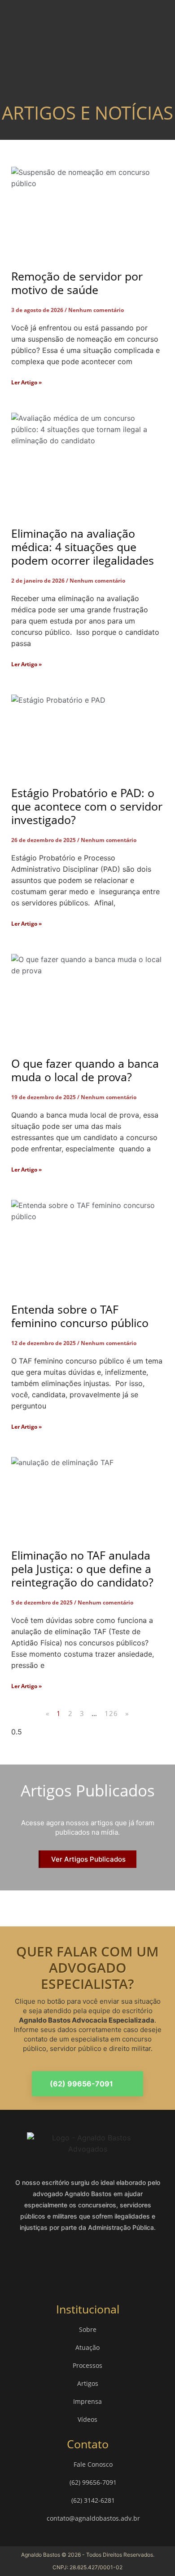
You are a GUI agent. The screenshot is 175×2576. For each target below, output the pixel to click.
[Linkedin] (101, 2262)
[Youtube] (128, 2262)
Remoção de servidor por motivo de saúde (77, 283)
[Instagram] (74, 2262)
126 (112, 1713)
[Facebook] (47, 2262)
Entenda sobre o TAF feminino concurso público (80, 1316)
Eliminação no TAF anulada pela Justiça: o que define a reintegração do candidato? (82, 1569)
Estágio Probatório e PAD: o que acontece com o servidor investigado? (87, 806)
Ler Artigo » (26, 382)
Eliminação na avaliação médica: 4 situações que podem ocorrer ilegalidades (83, 547)
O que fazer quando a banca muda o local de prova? (85, 1070)
